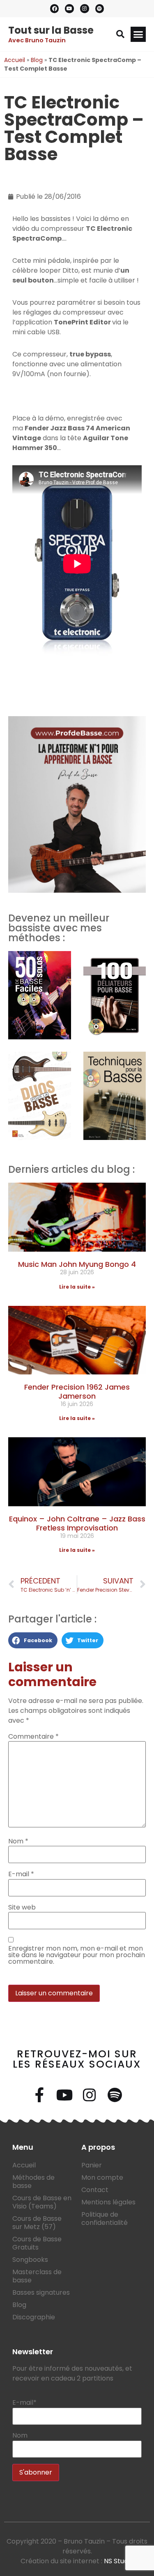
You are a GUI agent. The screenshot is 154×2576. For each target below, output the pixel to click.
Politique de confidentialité (105, 2219)
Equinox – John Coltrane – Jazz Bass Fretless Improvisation (77, 1523)
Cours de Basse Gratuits (37, 2243)
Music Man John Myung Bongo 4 (77, 1264)
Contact (95, 2190)
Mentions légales (108, 2202)
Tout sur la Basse (51, 30)
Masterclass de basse (37, 2276)
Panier (92, 2165)
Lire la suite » (77, 1287)
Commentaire (33, 1737)
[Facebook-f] (39, 2095)
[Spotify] (100, 9)
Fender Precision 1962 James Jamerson (77, 1391)
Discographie (34, 2317)
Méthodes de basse (33, 2182)
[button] (120, 34)
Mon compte (102, 2177)
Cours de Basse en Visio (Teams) (42, 2202)
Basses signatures (41, 2292)
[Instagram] (85, 9)
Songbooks (30, 2260)
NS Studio (119, 2561)
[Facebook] (55, 9)
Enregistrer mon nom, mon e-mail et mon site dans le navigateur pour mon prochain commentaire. (77, 1955)
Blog (37, 60)
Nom (18, 1841)
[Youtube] (69, 9)
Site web (22, 1907)
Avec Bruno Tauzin (37, 40)
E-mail (21, 1874)
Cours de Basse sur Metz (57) (37, 2223)
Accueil (15, 60)
